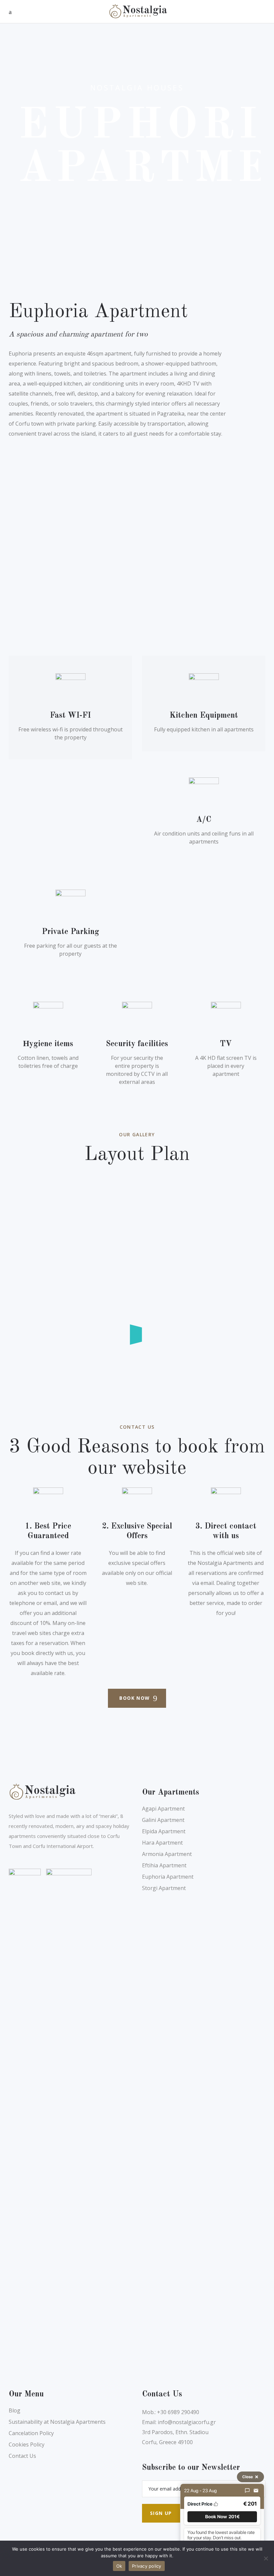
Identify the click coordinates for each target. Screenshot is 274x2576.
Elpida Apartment (164, 1831)
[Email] (256, 2491)
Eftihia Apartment (164, 1865)
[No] (266, 2558)
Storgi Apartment (164, 1888)
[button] (222, 2517)
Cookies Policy (27, 2444)
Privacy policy (147, 2566)
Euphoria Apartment (168, 1877)
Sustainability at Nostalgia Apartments (57, 2422)
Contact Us (22, 2456)
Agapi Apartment (163, 1809)
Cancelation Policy (31, 2433)
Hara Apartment (162, 1843)
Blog (15, 2410)
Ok (119, 2566)
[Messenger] (247, 2491)
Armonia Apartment (167, 1854)
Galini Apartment (163, 1820)
